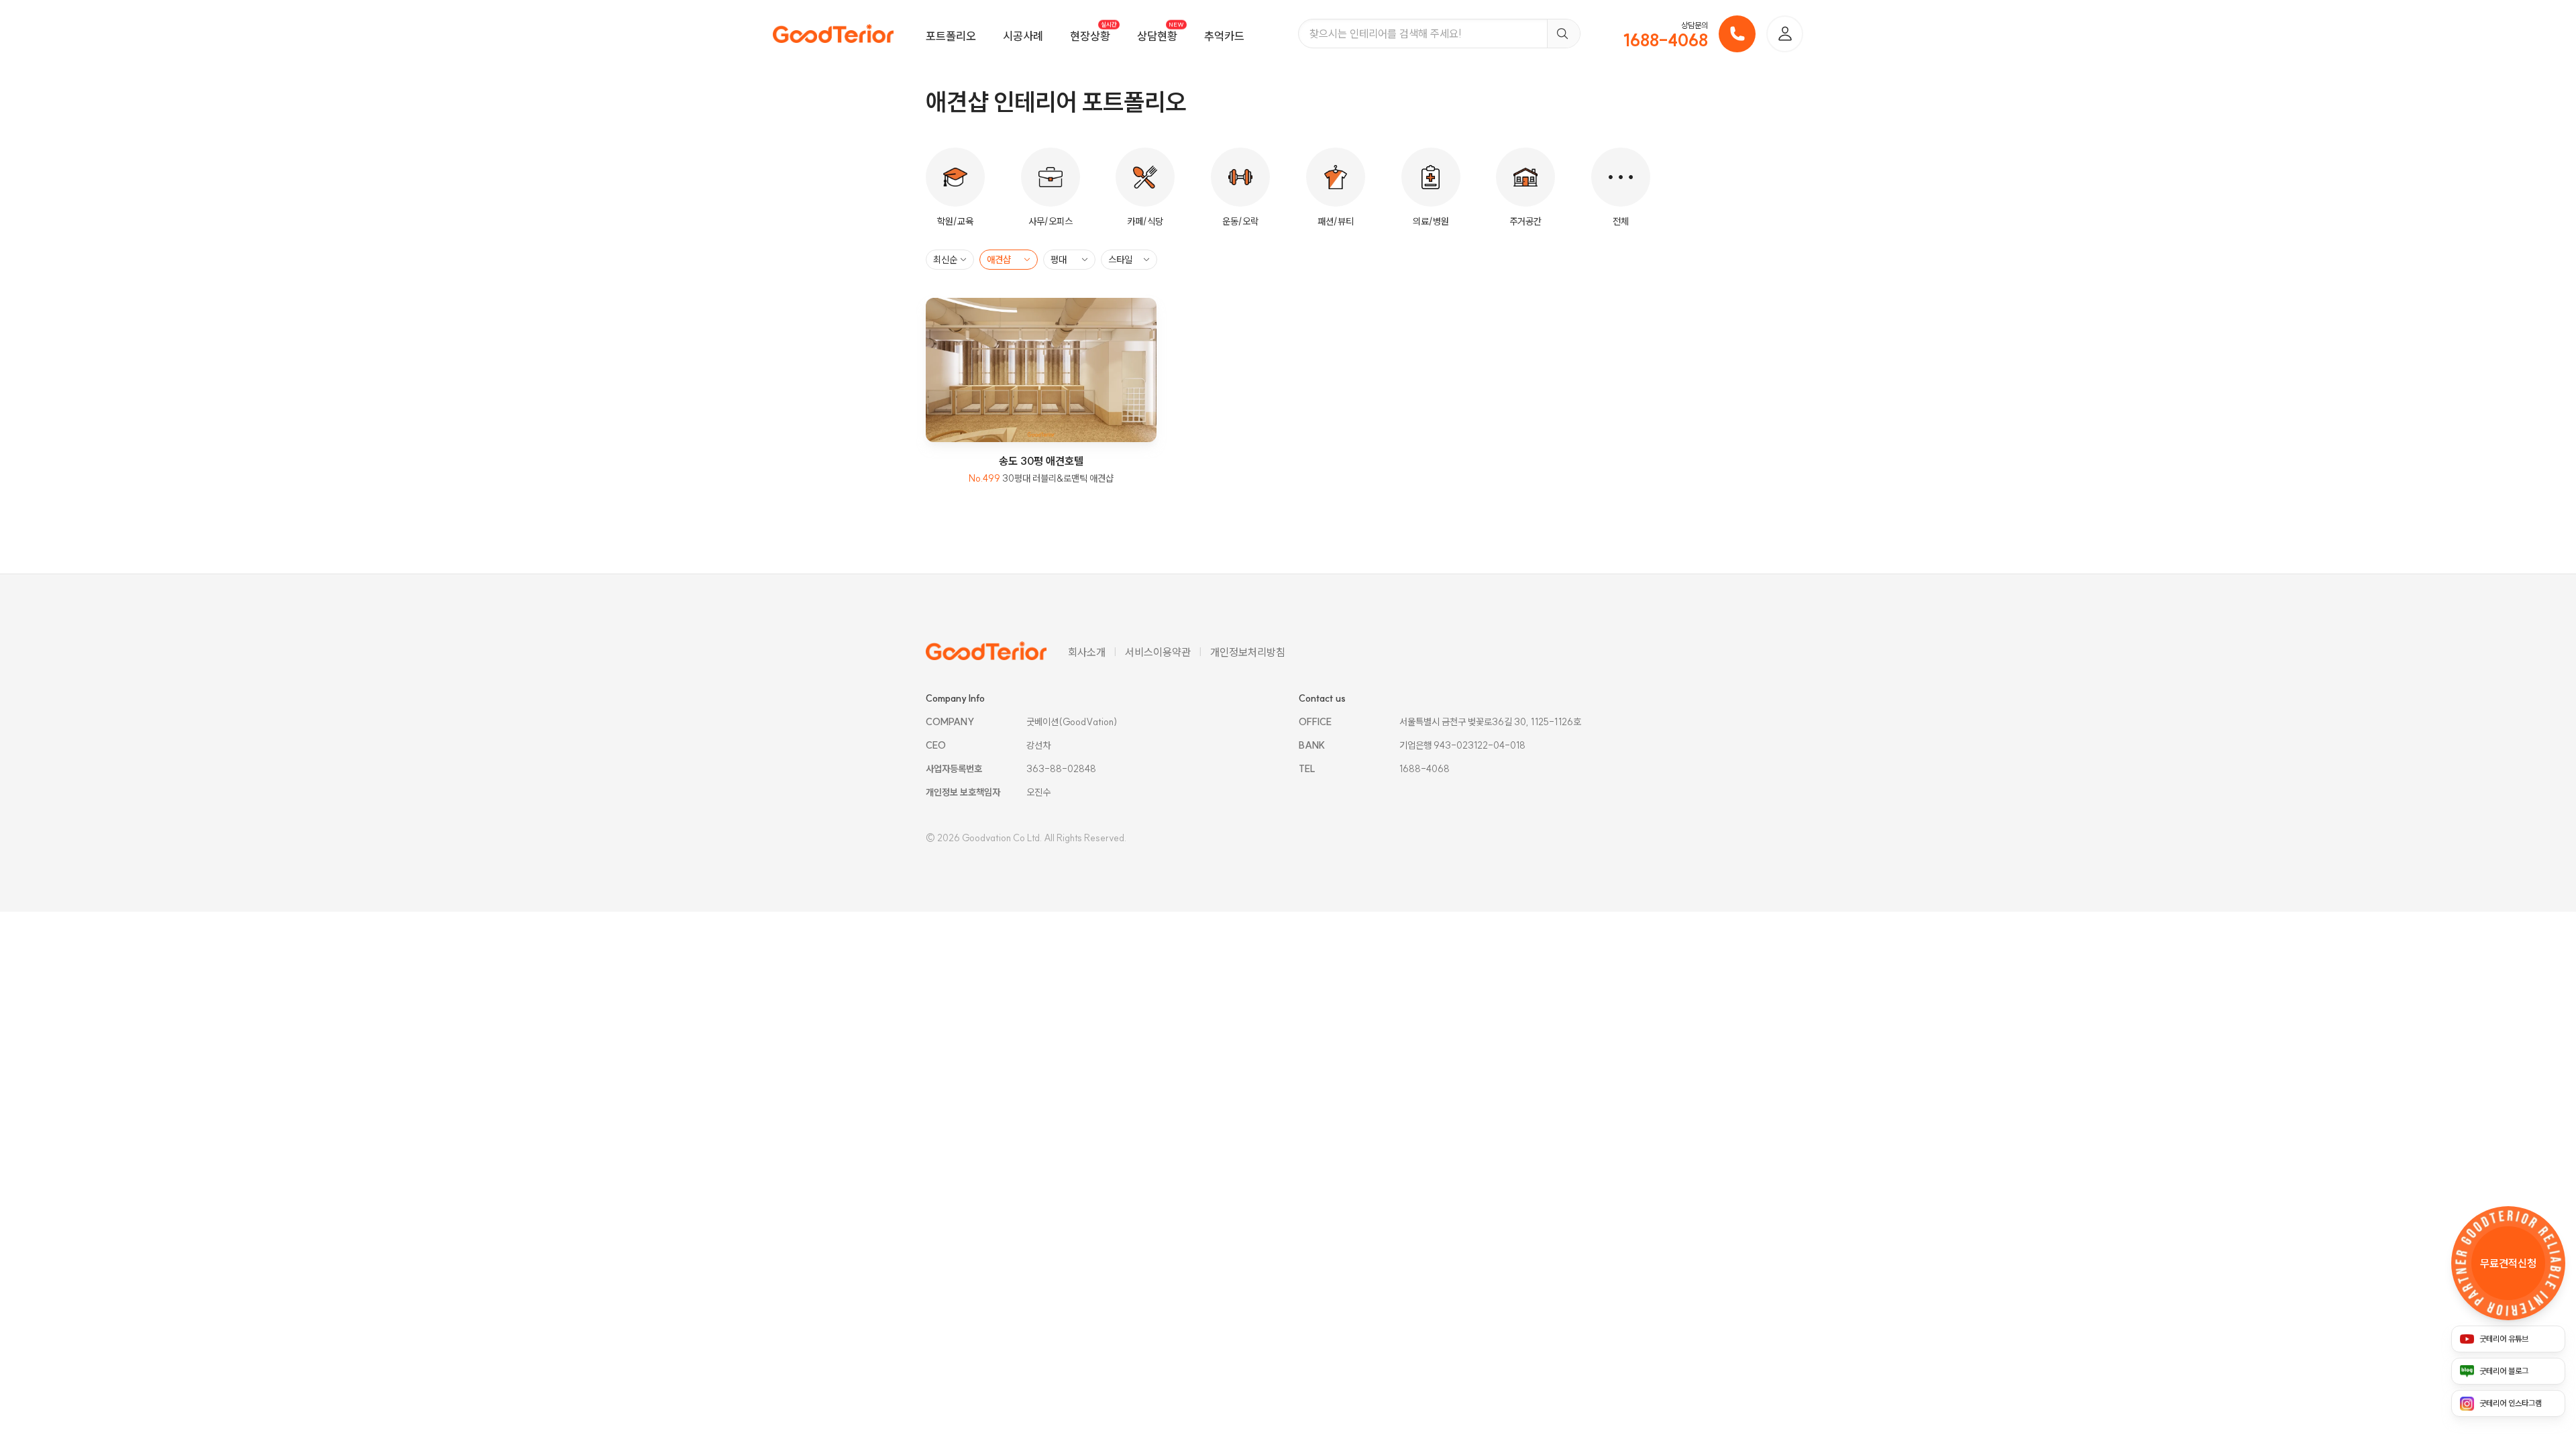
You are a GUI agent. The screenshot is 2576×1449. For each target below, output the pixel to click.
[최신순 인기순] (950, 260)
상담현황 (1157, 36)
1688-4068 (1666, 40)
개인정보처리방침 (1248, 652)
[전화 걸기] (1737, 34)
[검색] (1563, 34)
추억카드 (1224, 36)
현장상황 (1090, 36)
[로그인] (1785, 34)
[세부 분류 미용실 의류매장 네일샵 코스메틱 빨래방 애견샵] (1009, 260)
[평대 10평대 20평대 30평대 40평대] (1069, 260)
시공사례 (1023, 36)
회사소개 (1087, 652)
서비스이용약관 (1158, 652)
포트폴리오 (951, 36)
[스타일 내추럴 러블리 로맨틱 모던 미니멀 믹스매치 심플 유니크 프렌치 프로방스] (1129, 260)
